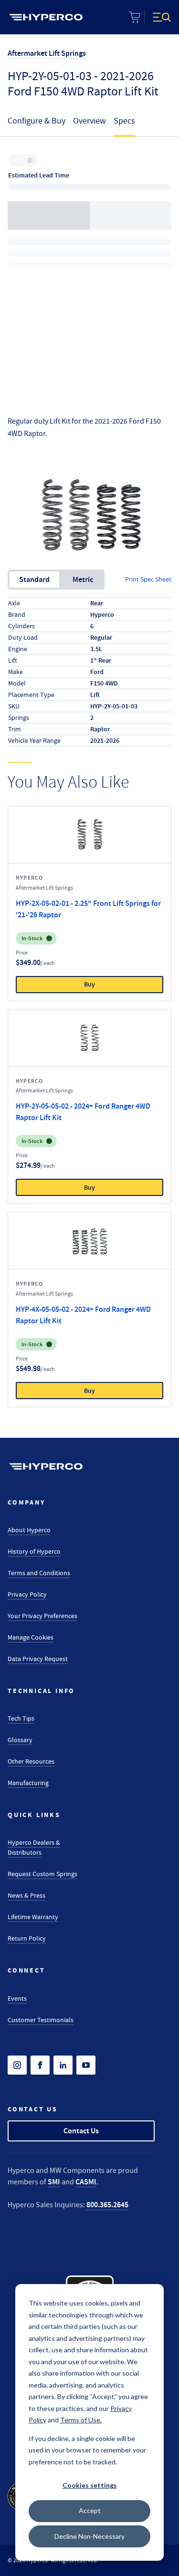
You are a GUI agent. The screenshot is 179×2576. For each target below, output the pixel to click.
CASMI (86, 2182)
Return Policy (27, 1938)
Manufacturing (28, 1783)
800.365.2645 (107, 2205)
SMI (54, 2182)
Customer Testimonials (41, 2020)
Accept (90, 2510)
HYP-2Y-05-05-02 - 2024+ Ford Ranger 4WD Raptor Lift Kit (83, 1112)
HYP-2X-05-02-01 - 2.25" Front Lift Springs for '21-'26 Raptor (88, 909)
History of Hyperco (34, 1551)
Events (17, 1998)
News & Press (26, 1895)
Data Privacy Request (38, 1659)
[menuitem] (46, 17)
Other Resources (31, 1761)
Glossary (20, 1740)
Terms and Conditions (39, 1573)
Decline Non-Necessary (89, 2536)
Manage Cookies (31, 1637)
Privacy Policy (27, 1594)
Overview (89, 121)
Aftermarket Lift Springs (47, 53)
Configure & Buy (37, 121)
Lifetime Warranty (33, 1917)
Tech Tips (21, 1718)
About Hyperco (29, 1530)
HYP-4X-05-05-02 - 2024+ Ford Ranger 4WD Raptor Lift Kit (83, 1315)
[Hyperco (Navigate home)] (46, 1466)
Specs (124, 121)
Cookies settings (90, 2485)
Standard (34, 579)
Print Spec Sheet (148, 579)
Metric (83, 579)
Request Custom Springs (42, 1874)
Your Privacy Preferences (42, 1616)
